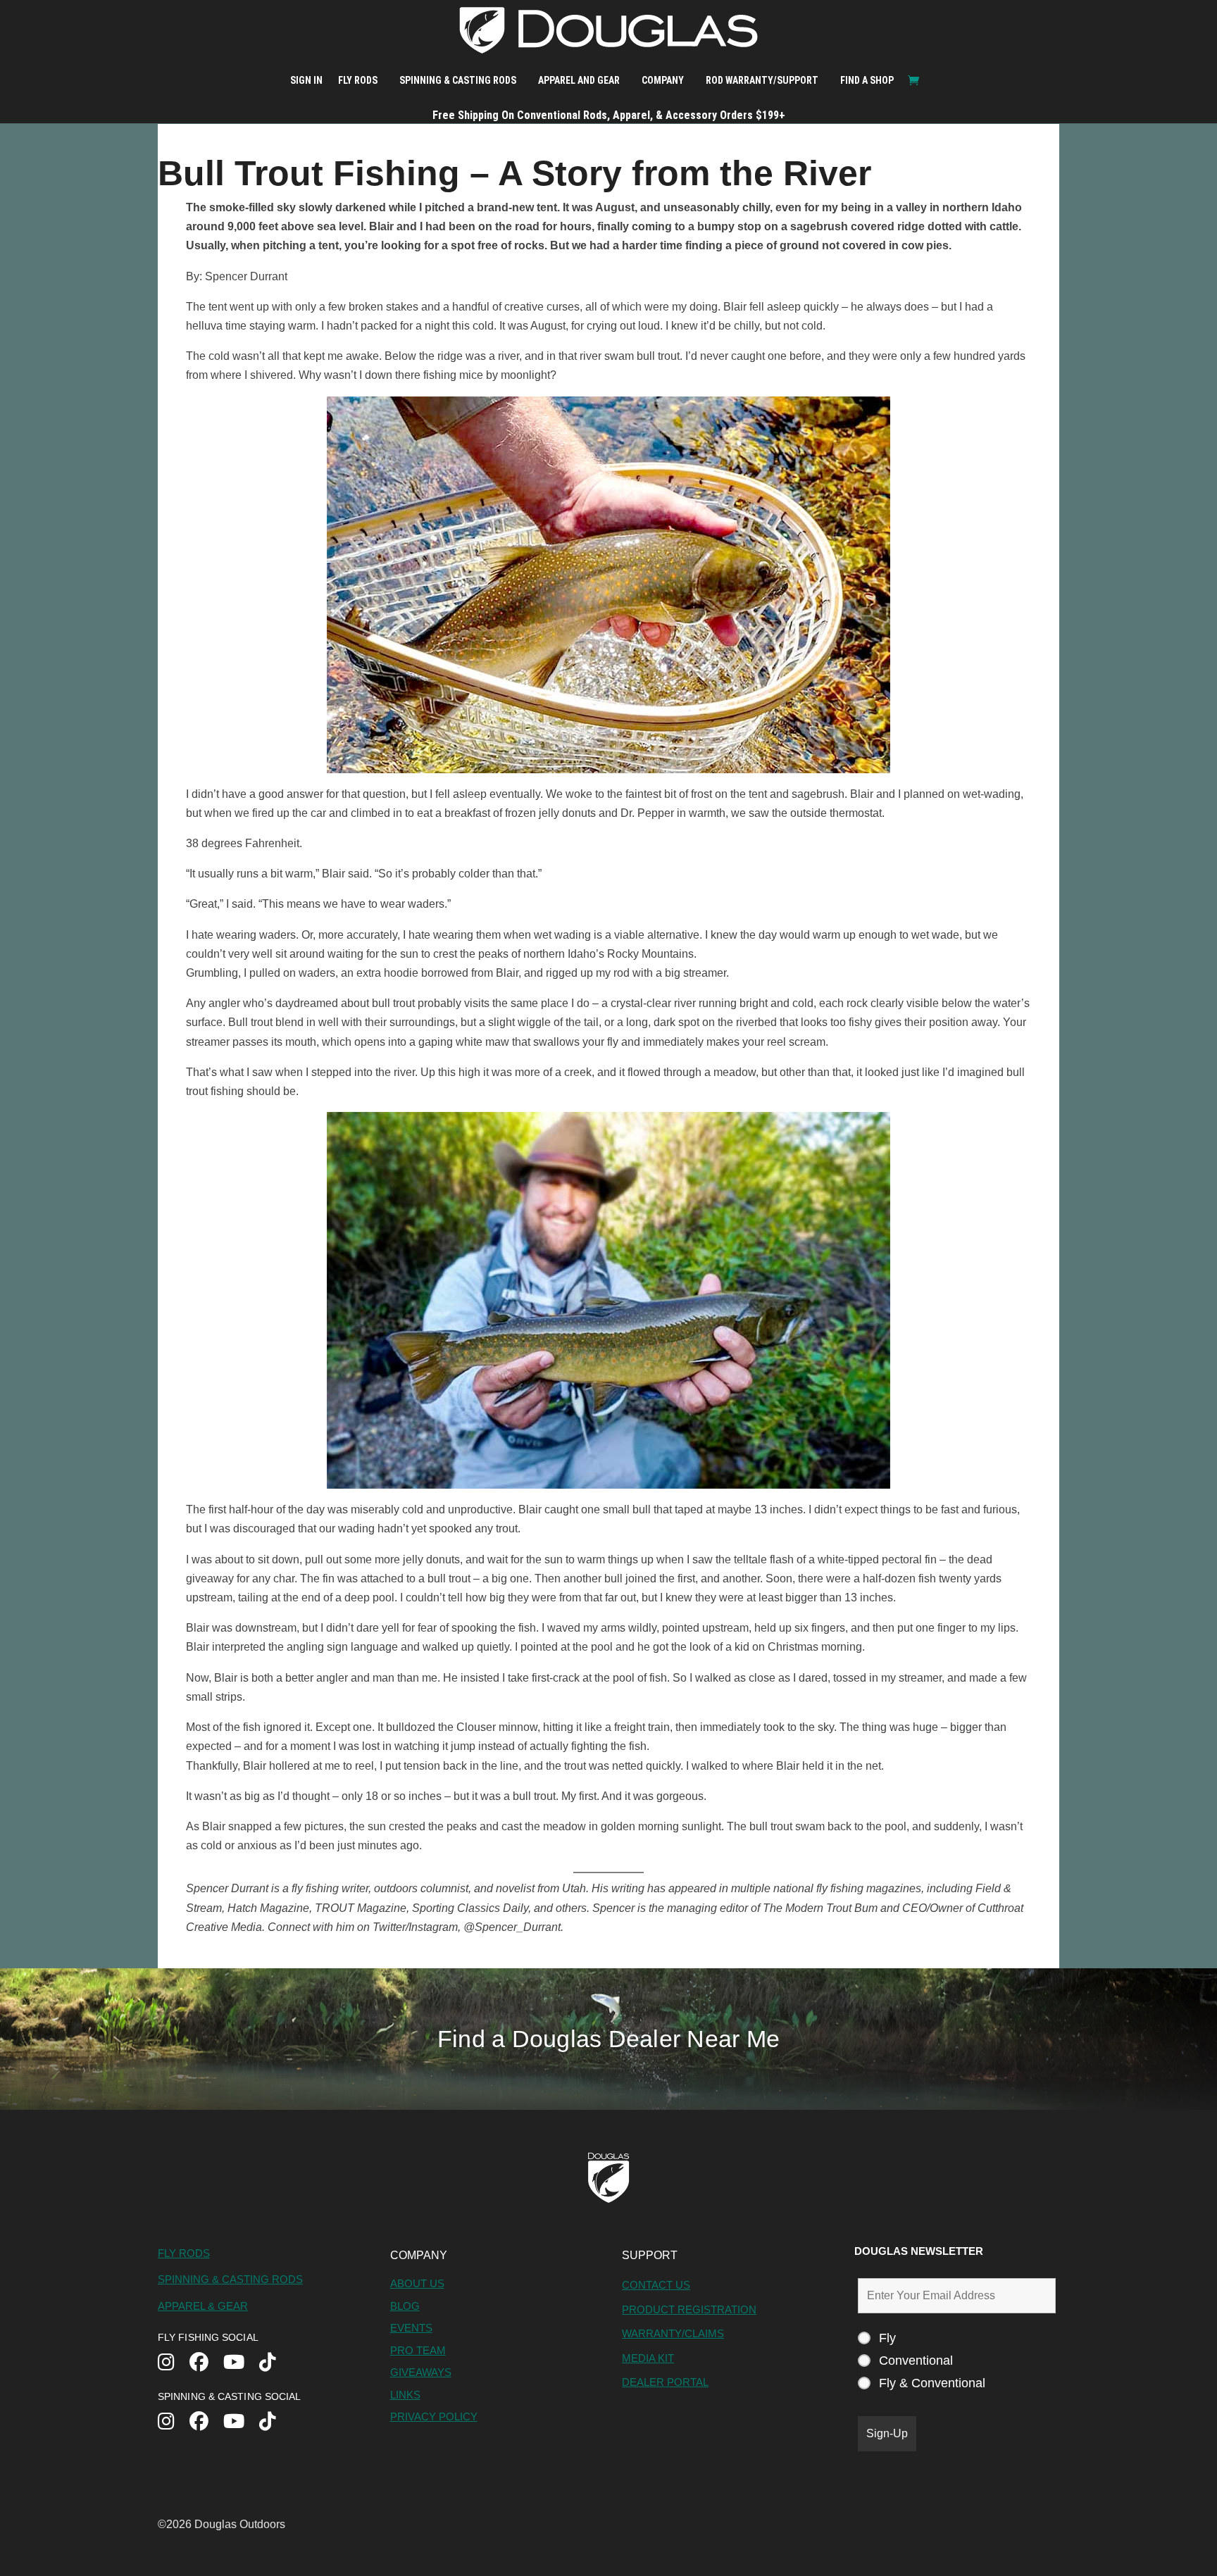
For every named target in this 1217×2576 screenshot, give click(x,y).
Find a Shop (867, 80)
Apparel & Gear (203, 2306)
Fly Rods (358, 80)
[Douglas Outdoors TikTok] (275, 2364)
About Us (417, 2283)
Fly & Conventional (932, 2383)
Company (663, 80)
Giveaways (421, 2372)
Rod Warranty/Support (762, 80)
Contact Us (656, 2285)
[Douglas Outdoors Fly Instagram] (174, 2364)
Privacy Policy (434, 2416)
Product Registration (689, 2309)
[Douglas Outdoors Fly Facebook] (206, 2364)
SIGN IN (306, 80)
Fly (887, 2338)
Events (411, 2328)
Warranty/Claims (673, 2333)
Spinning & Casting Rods (458, 80)
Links (405, 2395)
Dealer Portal (665, 2382)
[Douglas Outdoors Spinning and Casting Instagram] (174, 2423)
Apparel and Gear (579, 80)
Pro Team (418, 2350)
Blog (405, 2306)
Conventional (916, 2361)
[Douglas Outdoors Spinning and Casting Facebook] (206, 2423)
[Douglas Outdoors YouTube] (241, 2364)
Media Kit (648, 2358)
